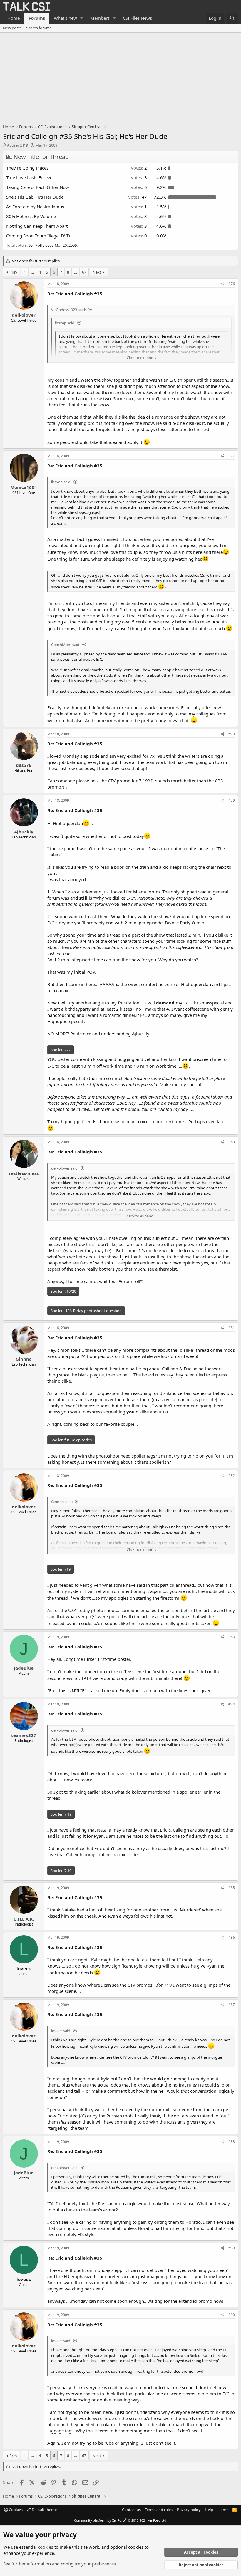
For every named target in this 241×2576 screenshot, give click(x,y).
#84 (232, 1704)
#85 (232, 1888)
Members (100, 18)
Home (14, 18)
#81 (232, 1328)
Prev (13, 272)
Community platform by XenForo (121, 2520)
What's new (65, 18)
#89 (232, 2248)
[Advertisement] (120, 77)
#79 (232, 800)
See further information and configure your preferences (60, 2564)
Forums (37, 18)
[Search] (232, 18)
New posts (12, 28)
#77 (232, 456)
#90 (232, 2315)
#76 (232, 284)
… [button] (32, 272)
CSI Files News (137, 18)
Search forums (39, 28)
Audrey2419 (17, 145)
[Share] (223, 284)
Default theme (44, 2510)
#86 (232, 1937)
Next (97, 272)
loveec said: (61, 2031)
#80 (232, 1142)
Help (209, 2510)
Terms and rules (159, 2510)
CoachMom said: (66, 645)
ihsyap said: (65, 323)
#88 (232, 2142)
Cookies (15, 2510)
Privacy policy (189, 2510)
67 (84, 272)
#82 (232, 1476)
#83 (232, 1637)
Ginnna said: (62, 1502)
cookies (46, 2547)
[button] (82, 18)
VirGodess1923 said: (68, 310)
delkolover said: (65, 1168)
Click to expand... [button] (141, 358)
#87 (232, 2005)
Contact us (131, 2510)
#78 (232, 734)
